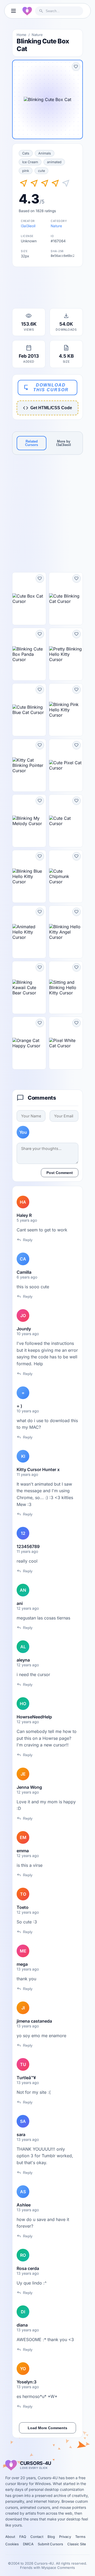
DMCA (28, 2544)
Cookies (12, 2544)
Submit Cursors (50, 2544)
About (10, 2537)
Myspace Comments (58, 2568)
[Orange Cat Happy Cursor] (29, 1043)
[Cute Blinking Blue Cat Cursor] (29, 710)
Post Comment (60, 1173)
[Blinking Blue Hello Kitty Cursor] (29, 876)
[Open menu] (13, 11)
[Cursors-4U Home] (27, 11)
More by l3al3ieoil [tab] (64, 443)
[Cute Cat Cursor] (66, 821)
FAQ (23, 2537)
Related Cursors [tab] (32, 443)
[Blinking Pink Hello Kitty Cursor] (66, 710)
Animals (45, 153)
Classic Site (77, 2544)
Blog (51, 2537)
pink (26, 171)
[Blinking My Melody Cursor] (29, 821)
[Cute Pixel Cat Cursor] (66, 765)
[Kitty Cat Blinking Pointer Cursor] (29, 765)
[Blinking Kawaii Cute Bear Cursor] (29, 987)
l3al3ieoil (28, 226)
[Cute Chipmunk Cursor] (66, 876)
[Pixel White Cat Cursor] (66, 1043)
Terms (80, 2537)
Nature (37, 35)
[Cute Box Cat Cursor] (29, 599)
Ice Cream (30, 162)
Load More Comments (47, 2428)
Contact (37, 2537)
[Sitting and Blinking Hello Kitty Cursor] (66, 987)
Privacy (65, 2537)
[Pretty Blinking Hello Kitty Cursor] (66, 654)
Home (22, 35)
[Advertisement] (47, 289)
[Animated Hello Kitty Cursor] (29, 932)
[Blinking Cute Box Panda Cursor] (29, 654)
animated (54, 162)
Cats (26, 153)
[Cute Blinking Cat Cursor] (66, 599)
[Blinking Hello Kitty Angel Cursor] (66, 932)
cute (41, 171)
